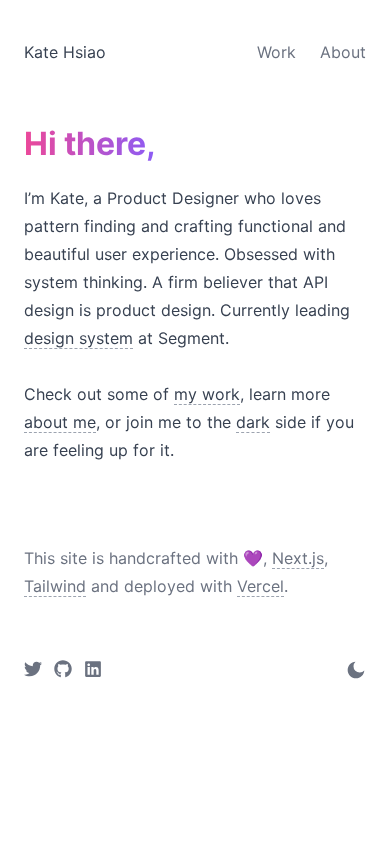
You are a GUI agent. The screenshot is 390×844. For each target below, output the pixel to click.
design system (78, 338)
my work (207, 394)
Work (276, 52)
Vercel (260, 586)
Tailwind (55, 586)
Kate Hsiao (65, 52)
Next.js (298, 558)
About (343, 52)
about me (60, 422)
